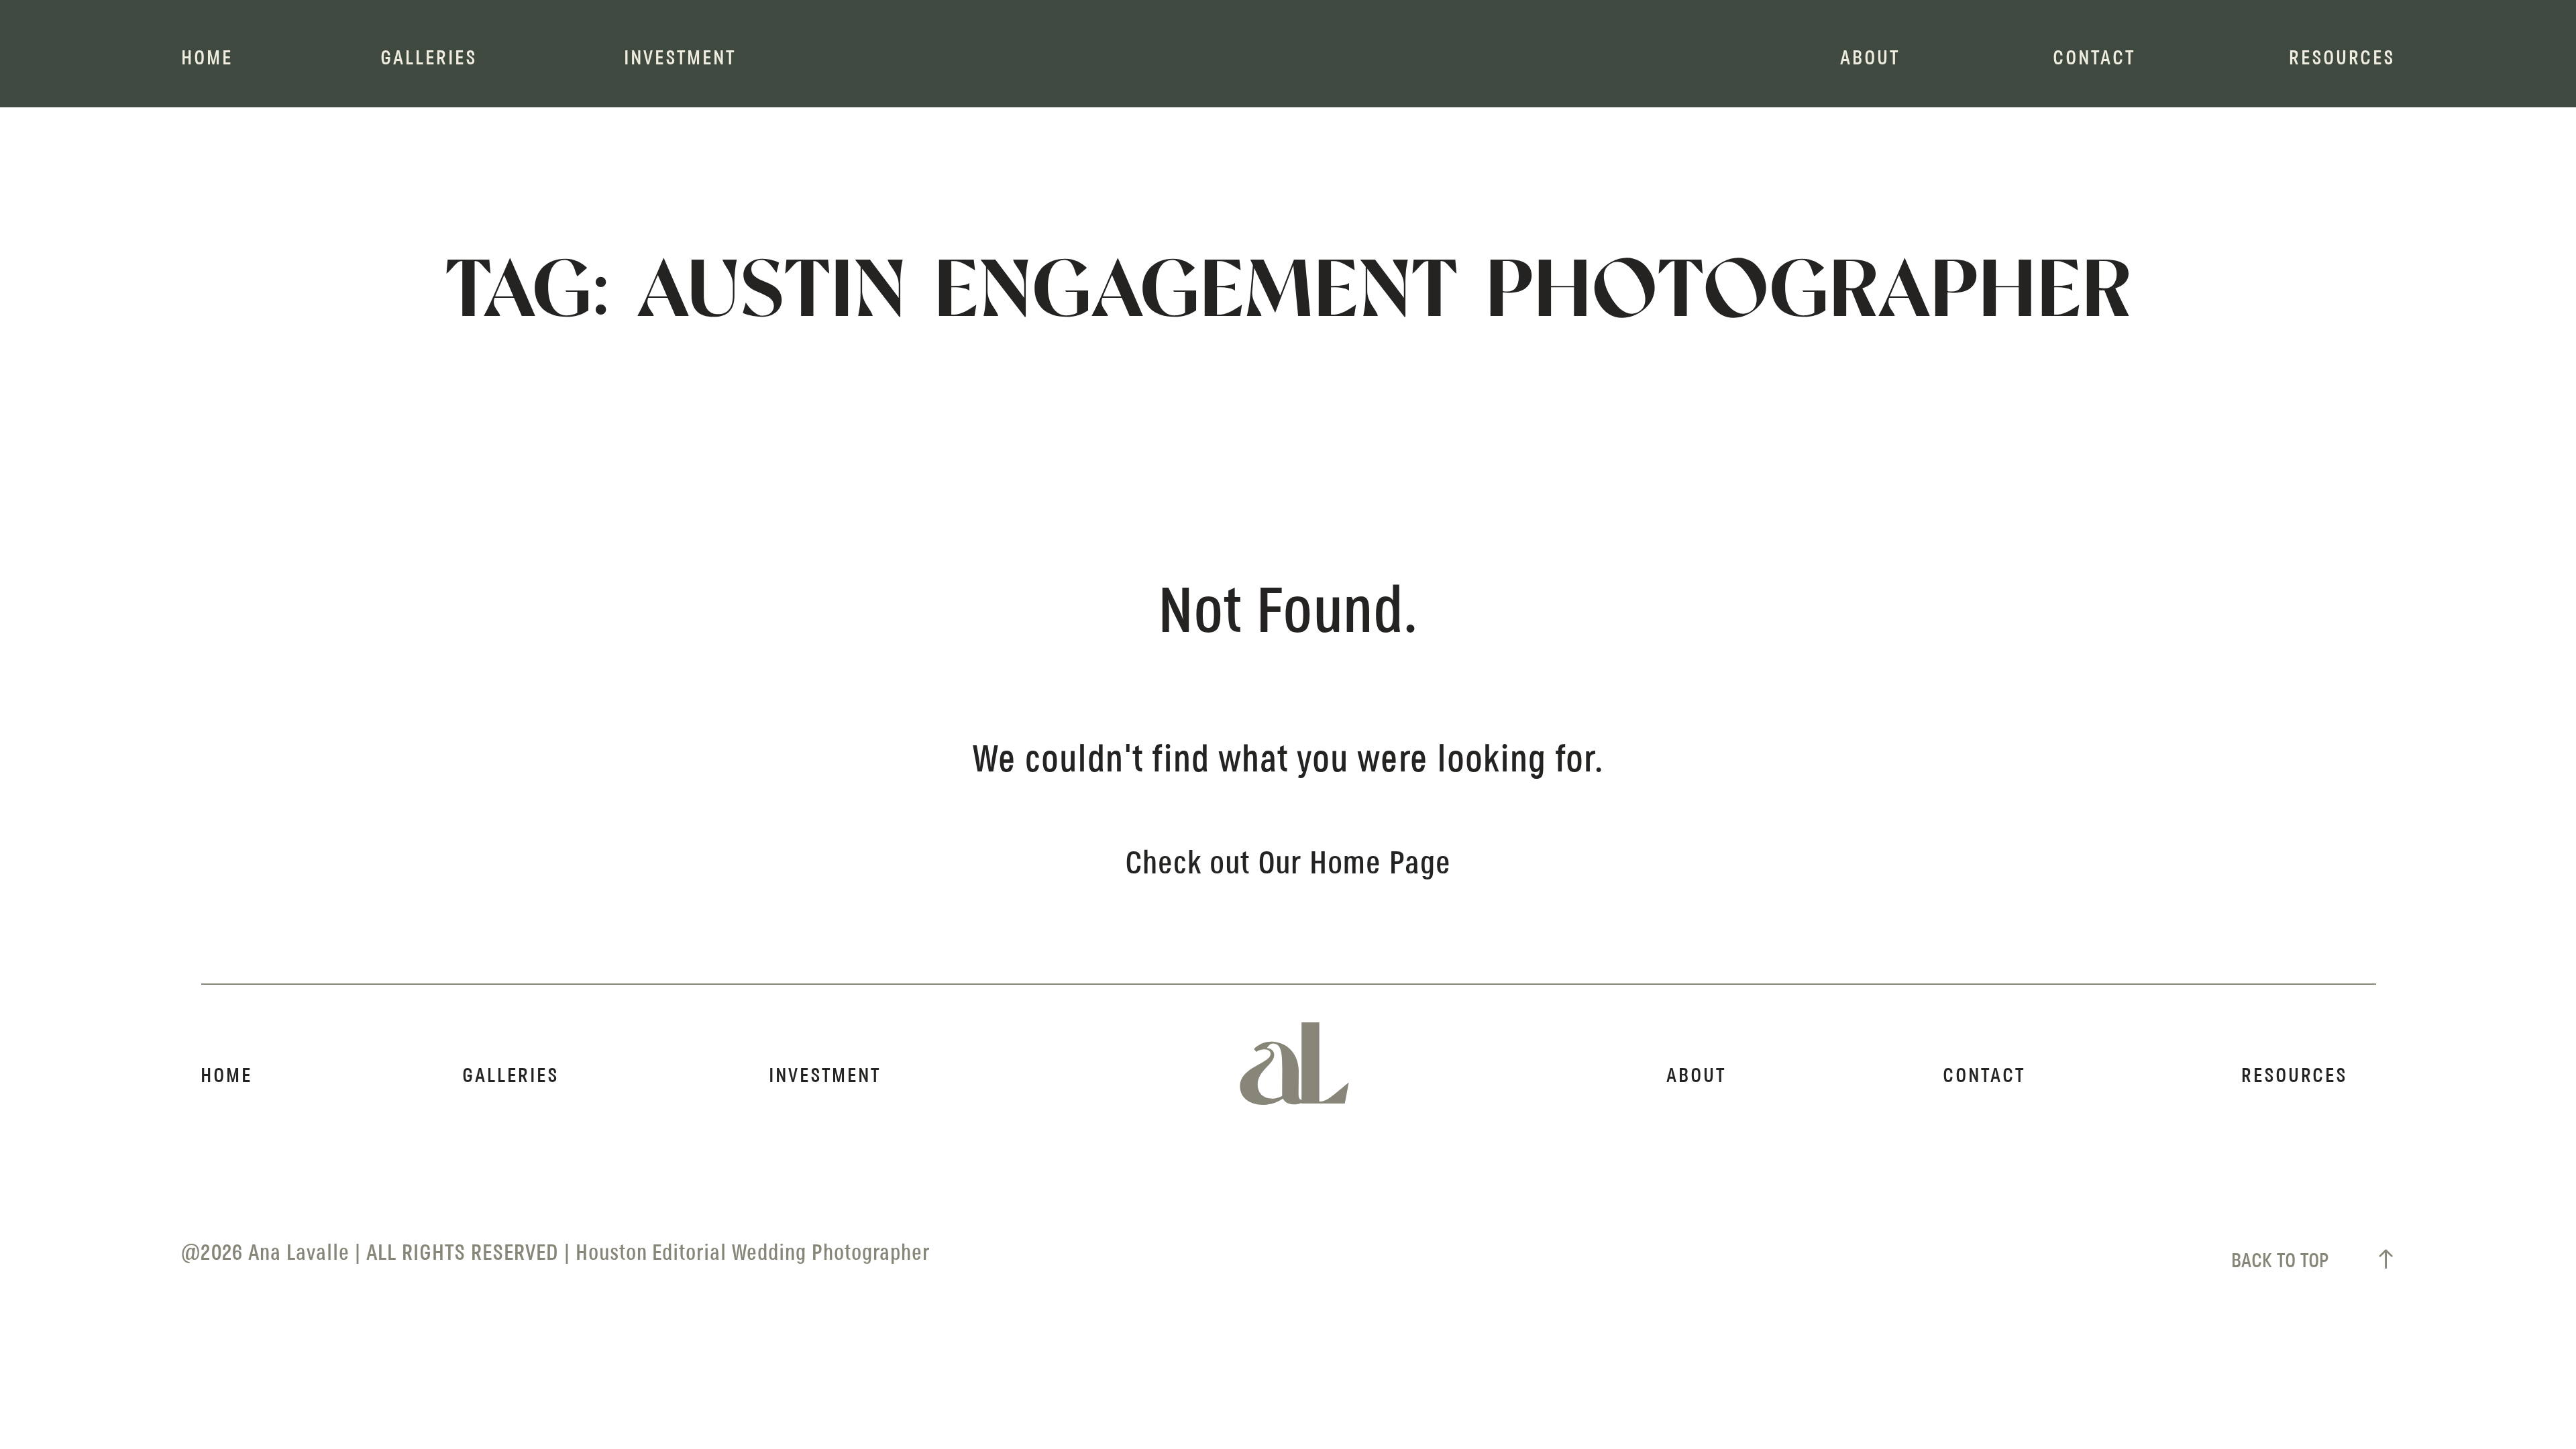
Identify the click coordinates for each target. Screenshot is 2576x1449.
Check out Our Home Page (1288, 865)
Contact (2094, 59)
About (1870, 59)
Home (207, 59)
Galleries (429, 59)
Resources (2342, 59)
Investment (680, 59)
